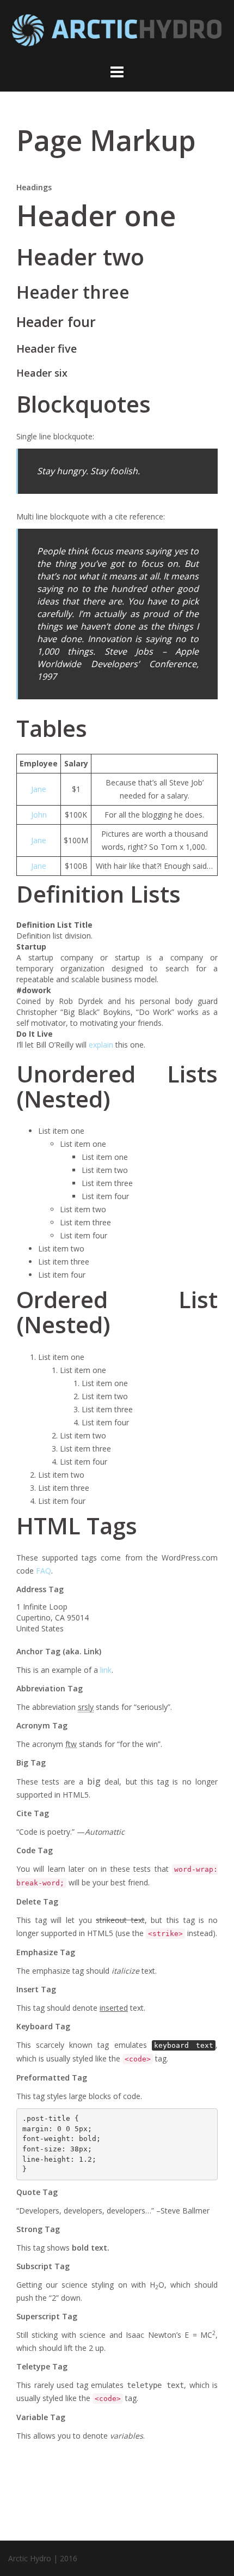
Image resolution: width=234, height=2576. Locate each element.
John (39, 815)
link (106, 1670)
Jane (39, 789)
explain (101, 1045)
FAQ (44, 1571)
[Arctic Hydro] (117, 34)
